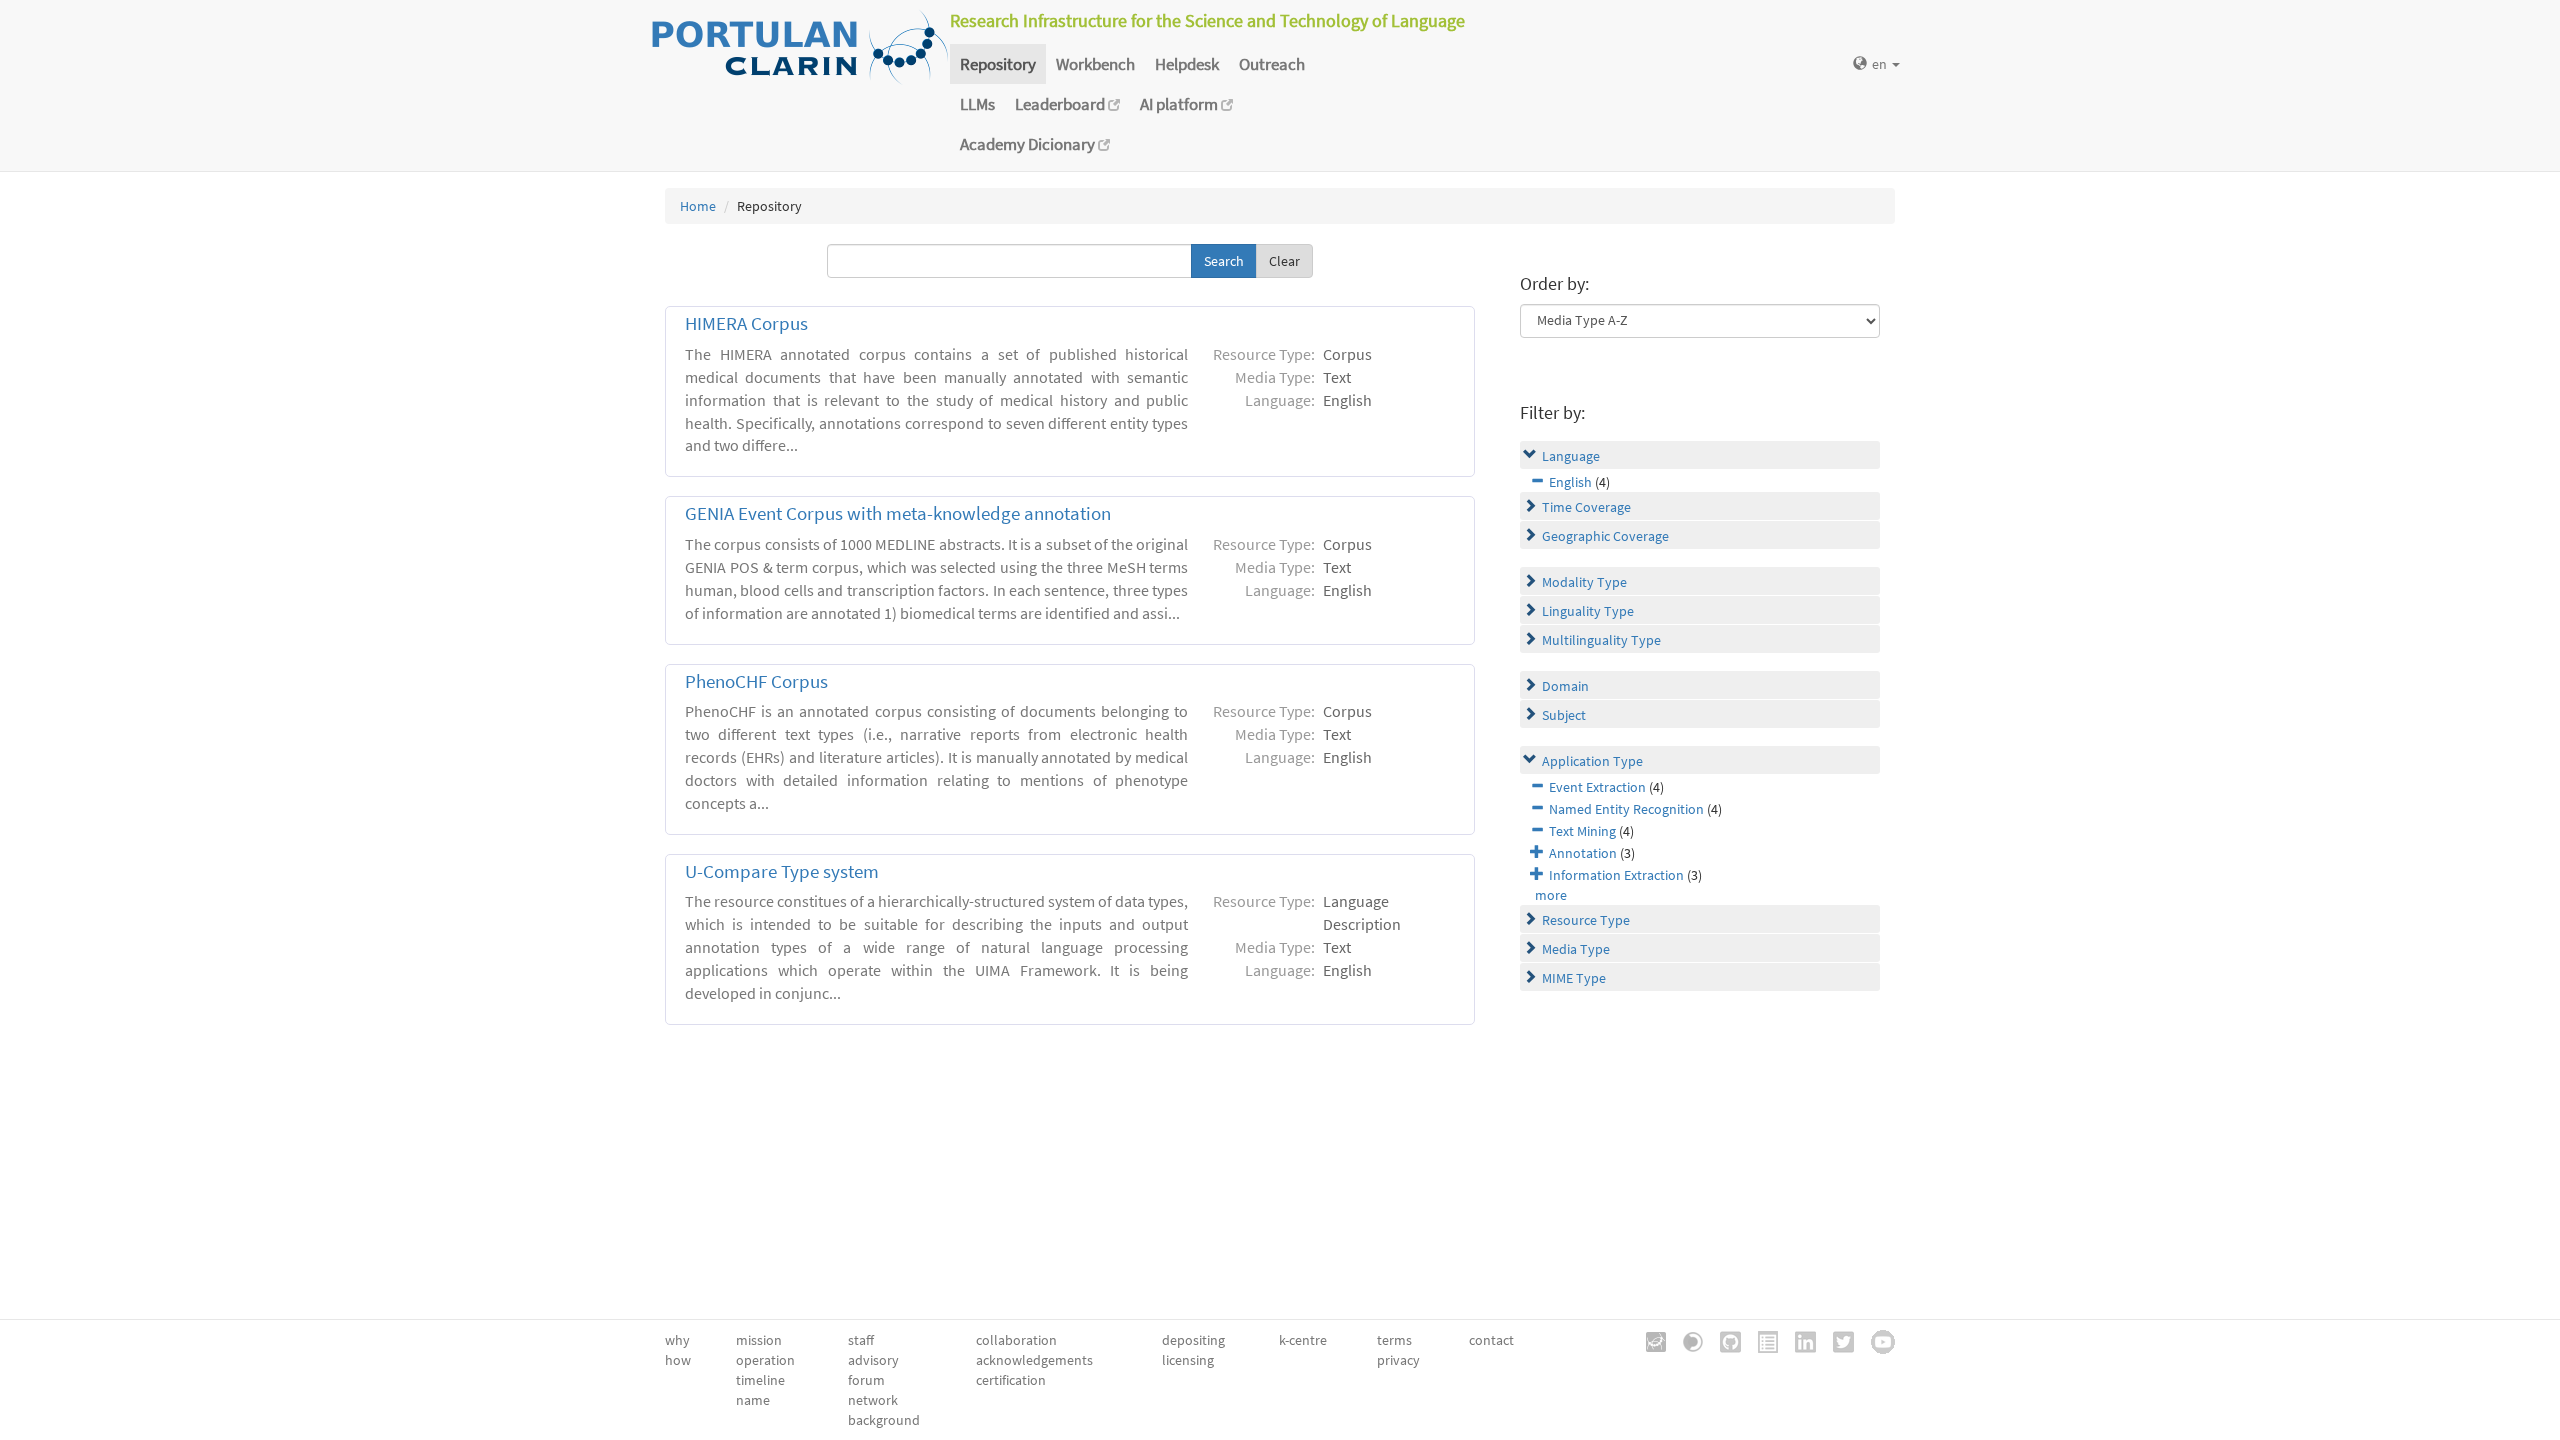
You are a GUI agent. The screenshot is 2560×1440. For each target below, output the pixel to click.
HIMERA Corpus (746, 323)
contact (1491, 1340)
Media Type (1576, 949)
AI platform (1180, 104)
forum (866, 1380)
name (753, 1400)
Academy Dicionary (1029, 144)
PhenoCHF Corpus (756, 681)
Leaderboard (1061, 104)
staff (861, 1340)
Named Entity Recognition (1626, 809)
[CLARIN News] (1761, 1340)
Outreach (1272, 64)
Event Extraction (1597, 787)
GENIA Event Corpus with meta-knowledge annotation (898, 513)
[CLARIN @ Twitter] (1836, 1340)
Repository (998, 64)
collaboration (1016, 1340)
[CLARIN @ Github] (1723, 1340)
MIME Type (1574, 978)
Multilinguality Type (1601, 640)
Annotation (1583, 853)
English (1570, 482)
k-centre (1303, 1340)
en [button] (1881, 64)
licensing (1188, 1360)
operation (765, 1360)
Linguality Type (1588, 611)
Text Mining (1582, 831)
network (873, 1400)
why (677, 1340)
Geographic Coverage (1605, 536)
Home (698, 206)
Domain (1565, 686)
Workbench (1095, 64)
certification (1011, 1380)
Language (1571, 456)
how (678, 1360)
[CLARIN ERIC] (1649, 1340)
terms (1394, 1340)
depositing (1193, 1340)
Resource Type (1586, 920)
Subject (1564, 715)
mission (759, 1340)
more (1551, 895)
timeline (760, 1380)
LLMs (977, 104)
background (884, 1420)
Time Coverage (1586, 507)
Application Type (1592, 761)
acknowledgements (1034, 1360)
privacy (1398, 1360)
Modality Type (1584, 582)
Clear (1284, 261)
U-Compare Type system (782, 871)
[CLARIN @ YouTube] (1876, 1340)
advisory (873, 1360)
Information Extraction (1616, 875)
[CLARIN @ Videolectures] (1686, 1340)
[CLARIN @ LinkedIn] (1798, 1340)
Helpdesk (1187, 64)
